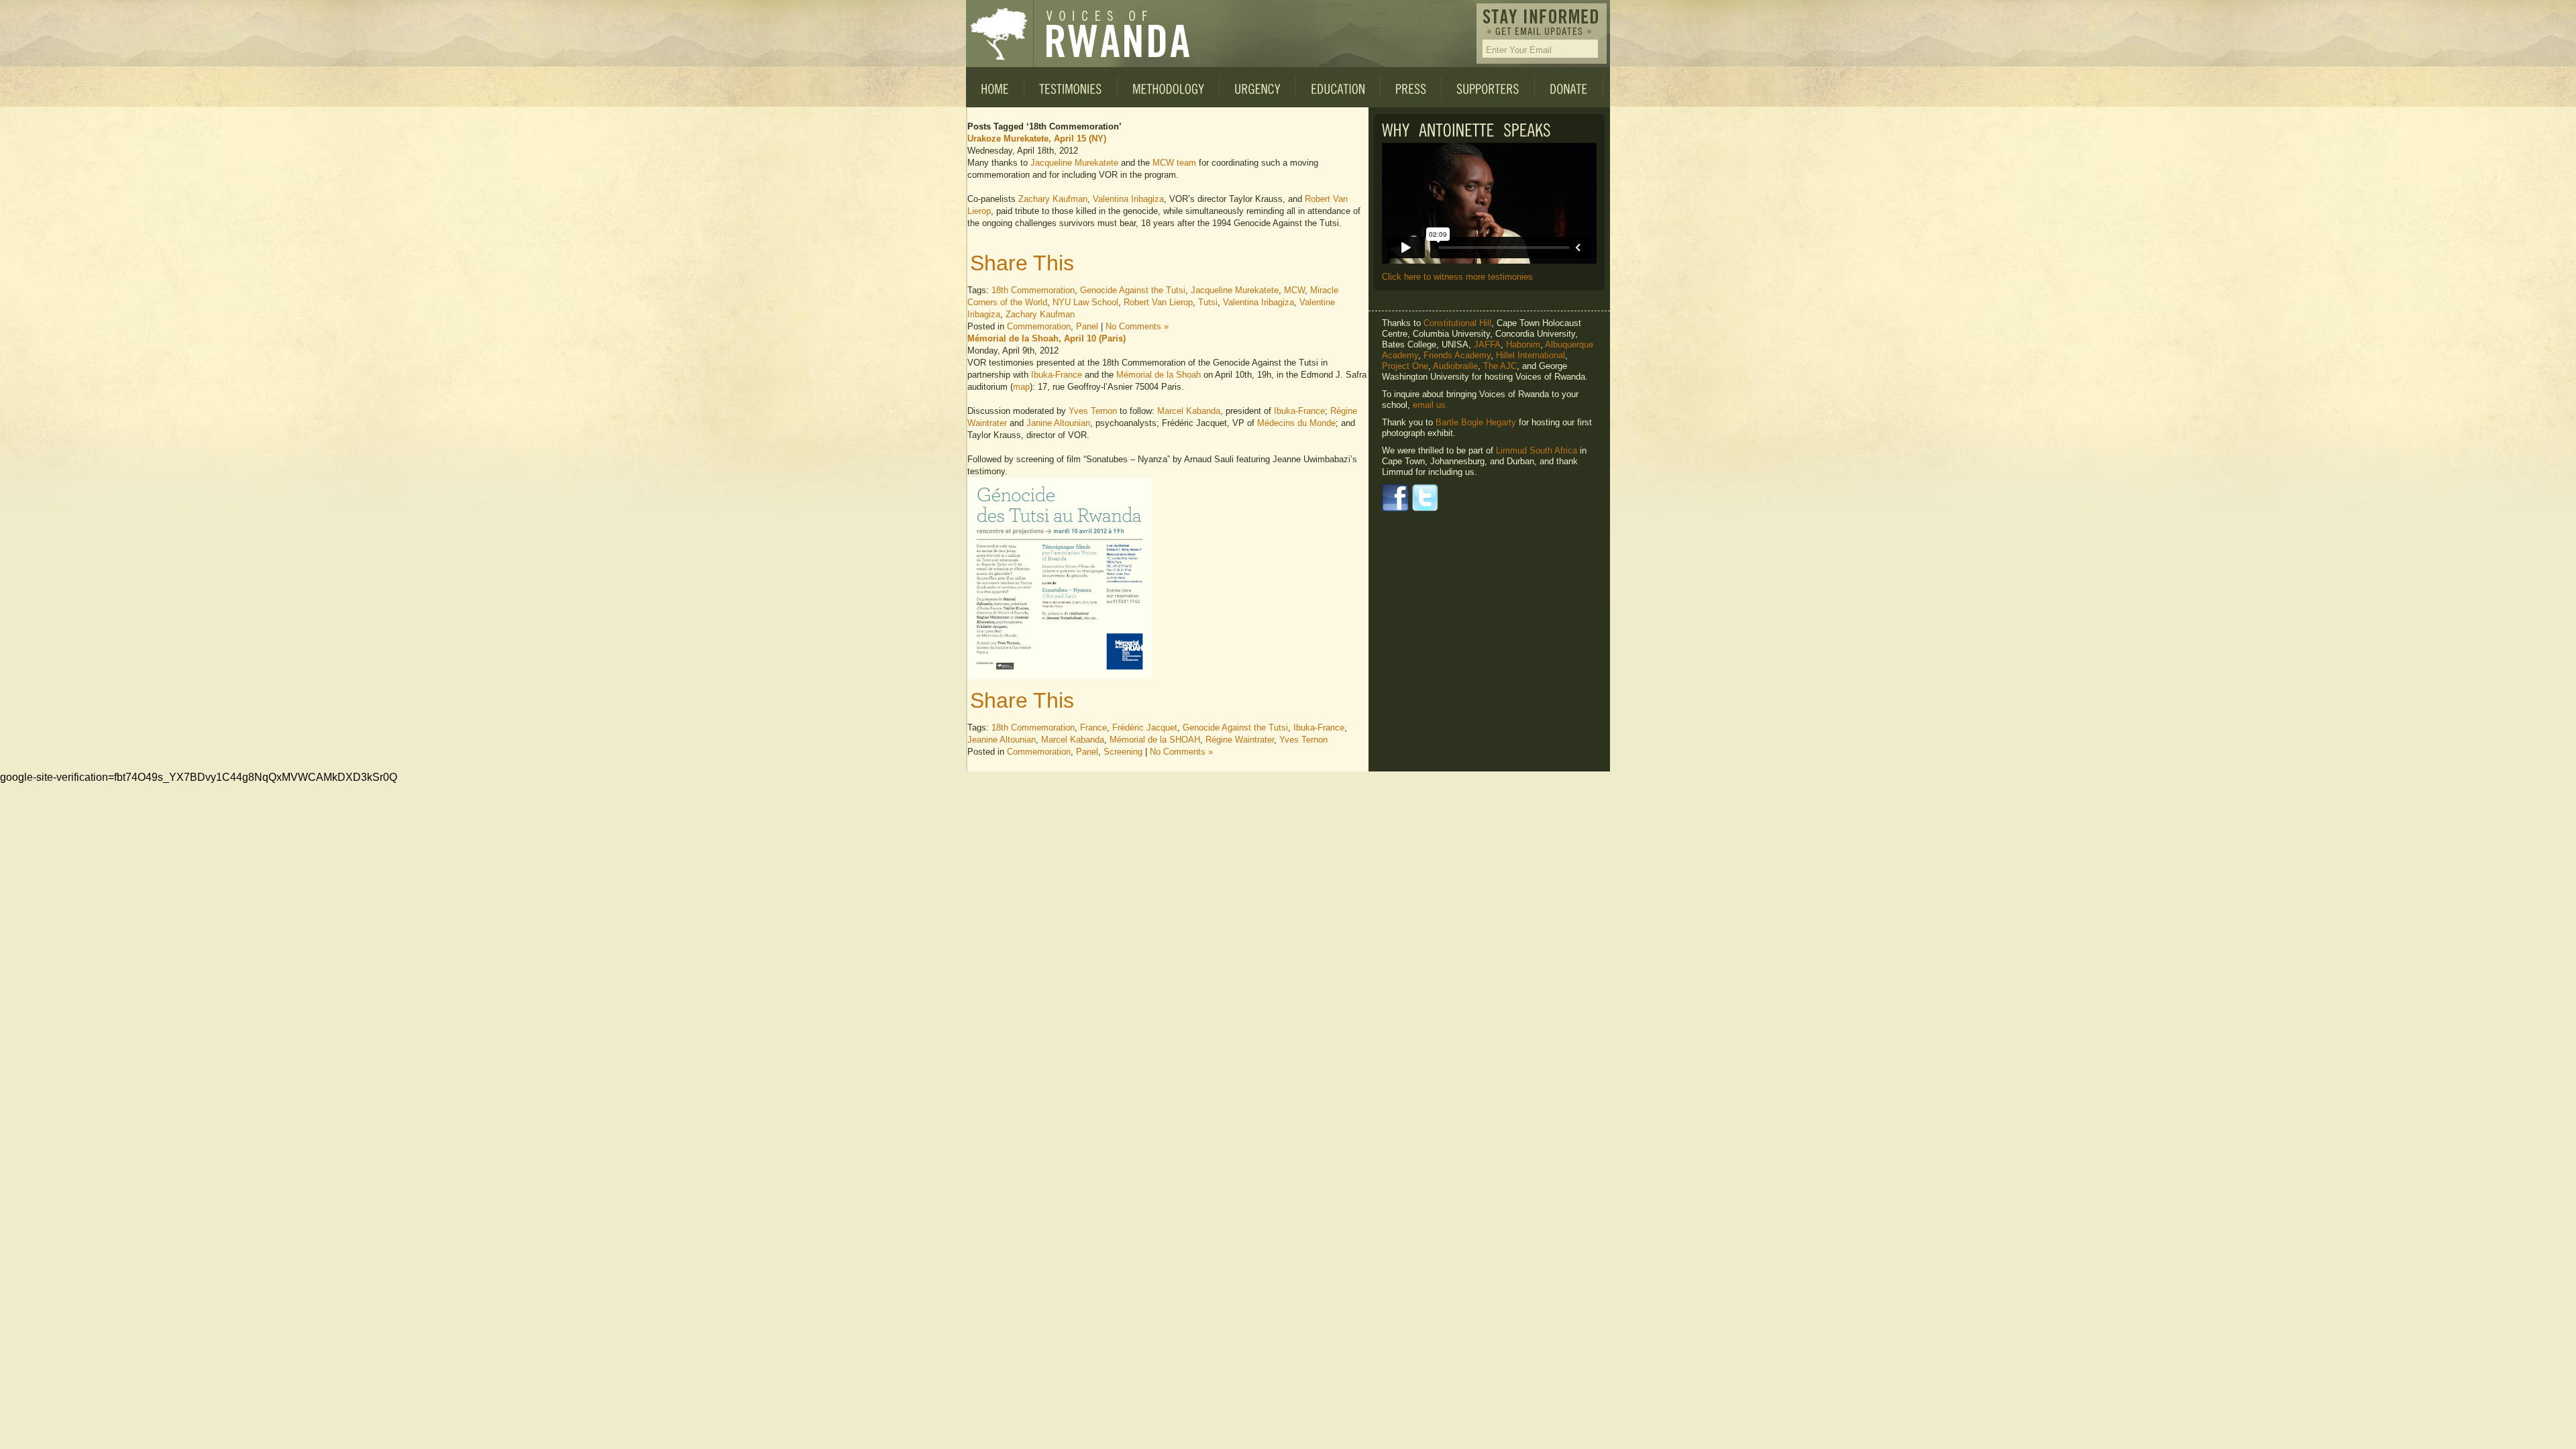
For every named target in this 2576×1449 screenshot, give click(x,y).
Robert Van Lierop (1158, 302)
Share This (1022, 263)
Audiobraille (1455, 366)
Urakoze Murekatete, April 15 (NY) (1037, 139)
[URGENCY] (1258, 87)
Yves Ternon (1093, 411)
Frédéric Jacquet (1145, 728)
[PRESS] (1411, 87)
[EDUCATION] (1338, 87)
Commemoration (1039, 326)
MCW (1294, 290)
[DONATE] (1569, 87)
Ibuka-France (1057, 375)
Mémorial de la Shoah (1159, 375)
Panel (1087, 326)
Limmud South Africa (1537, 450)
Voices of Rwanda (1000, 34)
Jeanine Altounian (1002, 740)
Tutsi (1208, 302)
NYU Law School (1085, 302)
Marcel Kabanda (1189, 411)
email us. (1431, 405)
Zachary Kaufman (1053, 199)
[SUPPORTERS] (1488, 87)
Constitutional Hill (1457, 323)
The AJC (1500, 366)
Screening (1123, 752)
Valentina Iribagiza (1128, 199)
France (1093, 728)
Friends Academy (1457, 355)
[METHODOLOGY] (1169, 87)
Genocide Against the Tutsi (1133, 290)
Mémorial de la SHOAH (1155, 740)
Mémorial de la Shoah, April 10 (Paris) (1046, 338)
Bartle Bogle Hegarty (1476, 422)
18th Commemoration (1033, 290)
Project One (1405, 366)
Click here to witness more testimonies (1457, 277)
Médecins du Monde (1296, 423)
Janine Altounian (1058, 423)
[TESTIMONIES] (1071, 87)
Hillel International (1531, 355)
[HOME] (995, 87)
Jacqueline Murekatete (1074, 163)
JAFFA (1487, 344)
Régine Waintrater (1240, 740)
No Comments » (1137, 326)
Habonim (1523, 344)
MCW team (1174, 163)
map (1021, 387)
